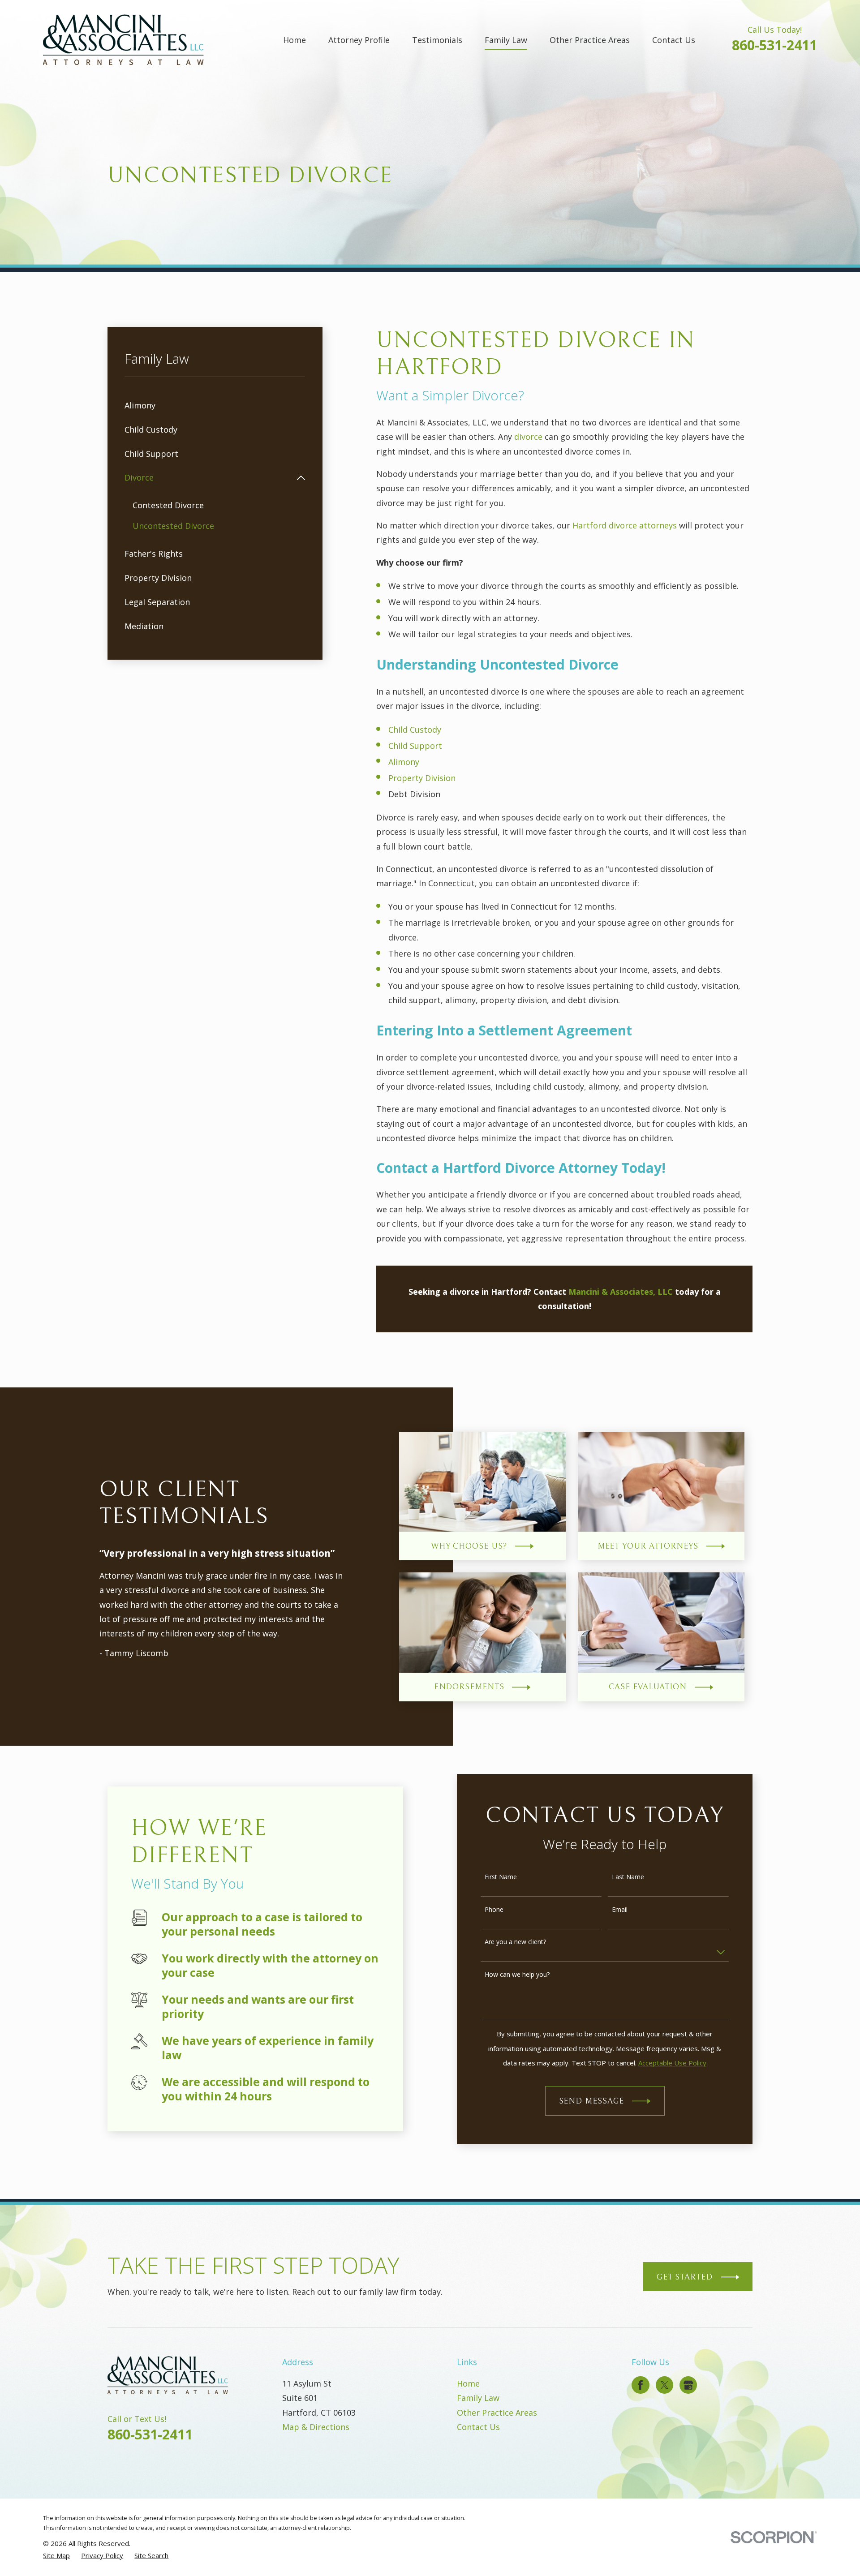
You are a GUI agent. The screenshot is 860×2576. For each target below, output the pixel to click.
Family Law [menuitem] (506, 40)
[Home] (123, 40)
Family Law (478, 2398)
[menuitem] (215, 405)
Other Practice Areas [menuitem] (590, 40)
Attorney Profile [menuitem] (359, 40)
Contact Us (478, 2427)
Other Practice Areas (497, 2413)
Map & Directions (316, 2427)
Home (468, 2383)
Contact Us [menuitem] (674, 40)
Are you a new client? (515, 1942)
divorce (529, 437)
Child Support (415, 746)
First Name (501, 1877)
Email (620, 1910)
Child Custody (415, 730)
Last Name (628, 1877)
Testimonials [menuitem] (437, 40)
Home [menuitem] (295, 40)
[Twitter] (665, 2385)
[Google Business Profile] (688, 2385)
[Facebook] (641, 2385)
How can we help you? (517, 1975)
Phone (494, 1910)
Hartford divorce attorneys (625, 525)
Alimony (404, 762)
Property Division (422, 778)
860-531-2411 (774, 45)
